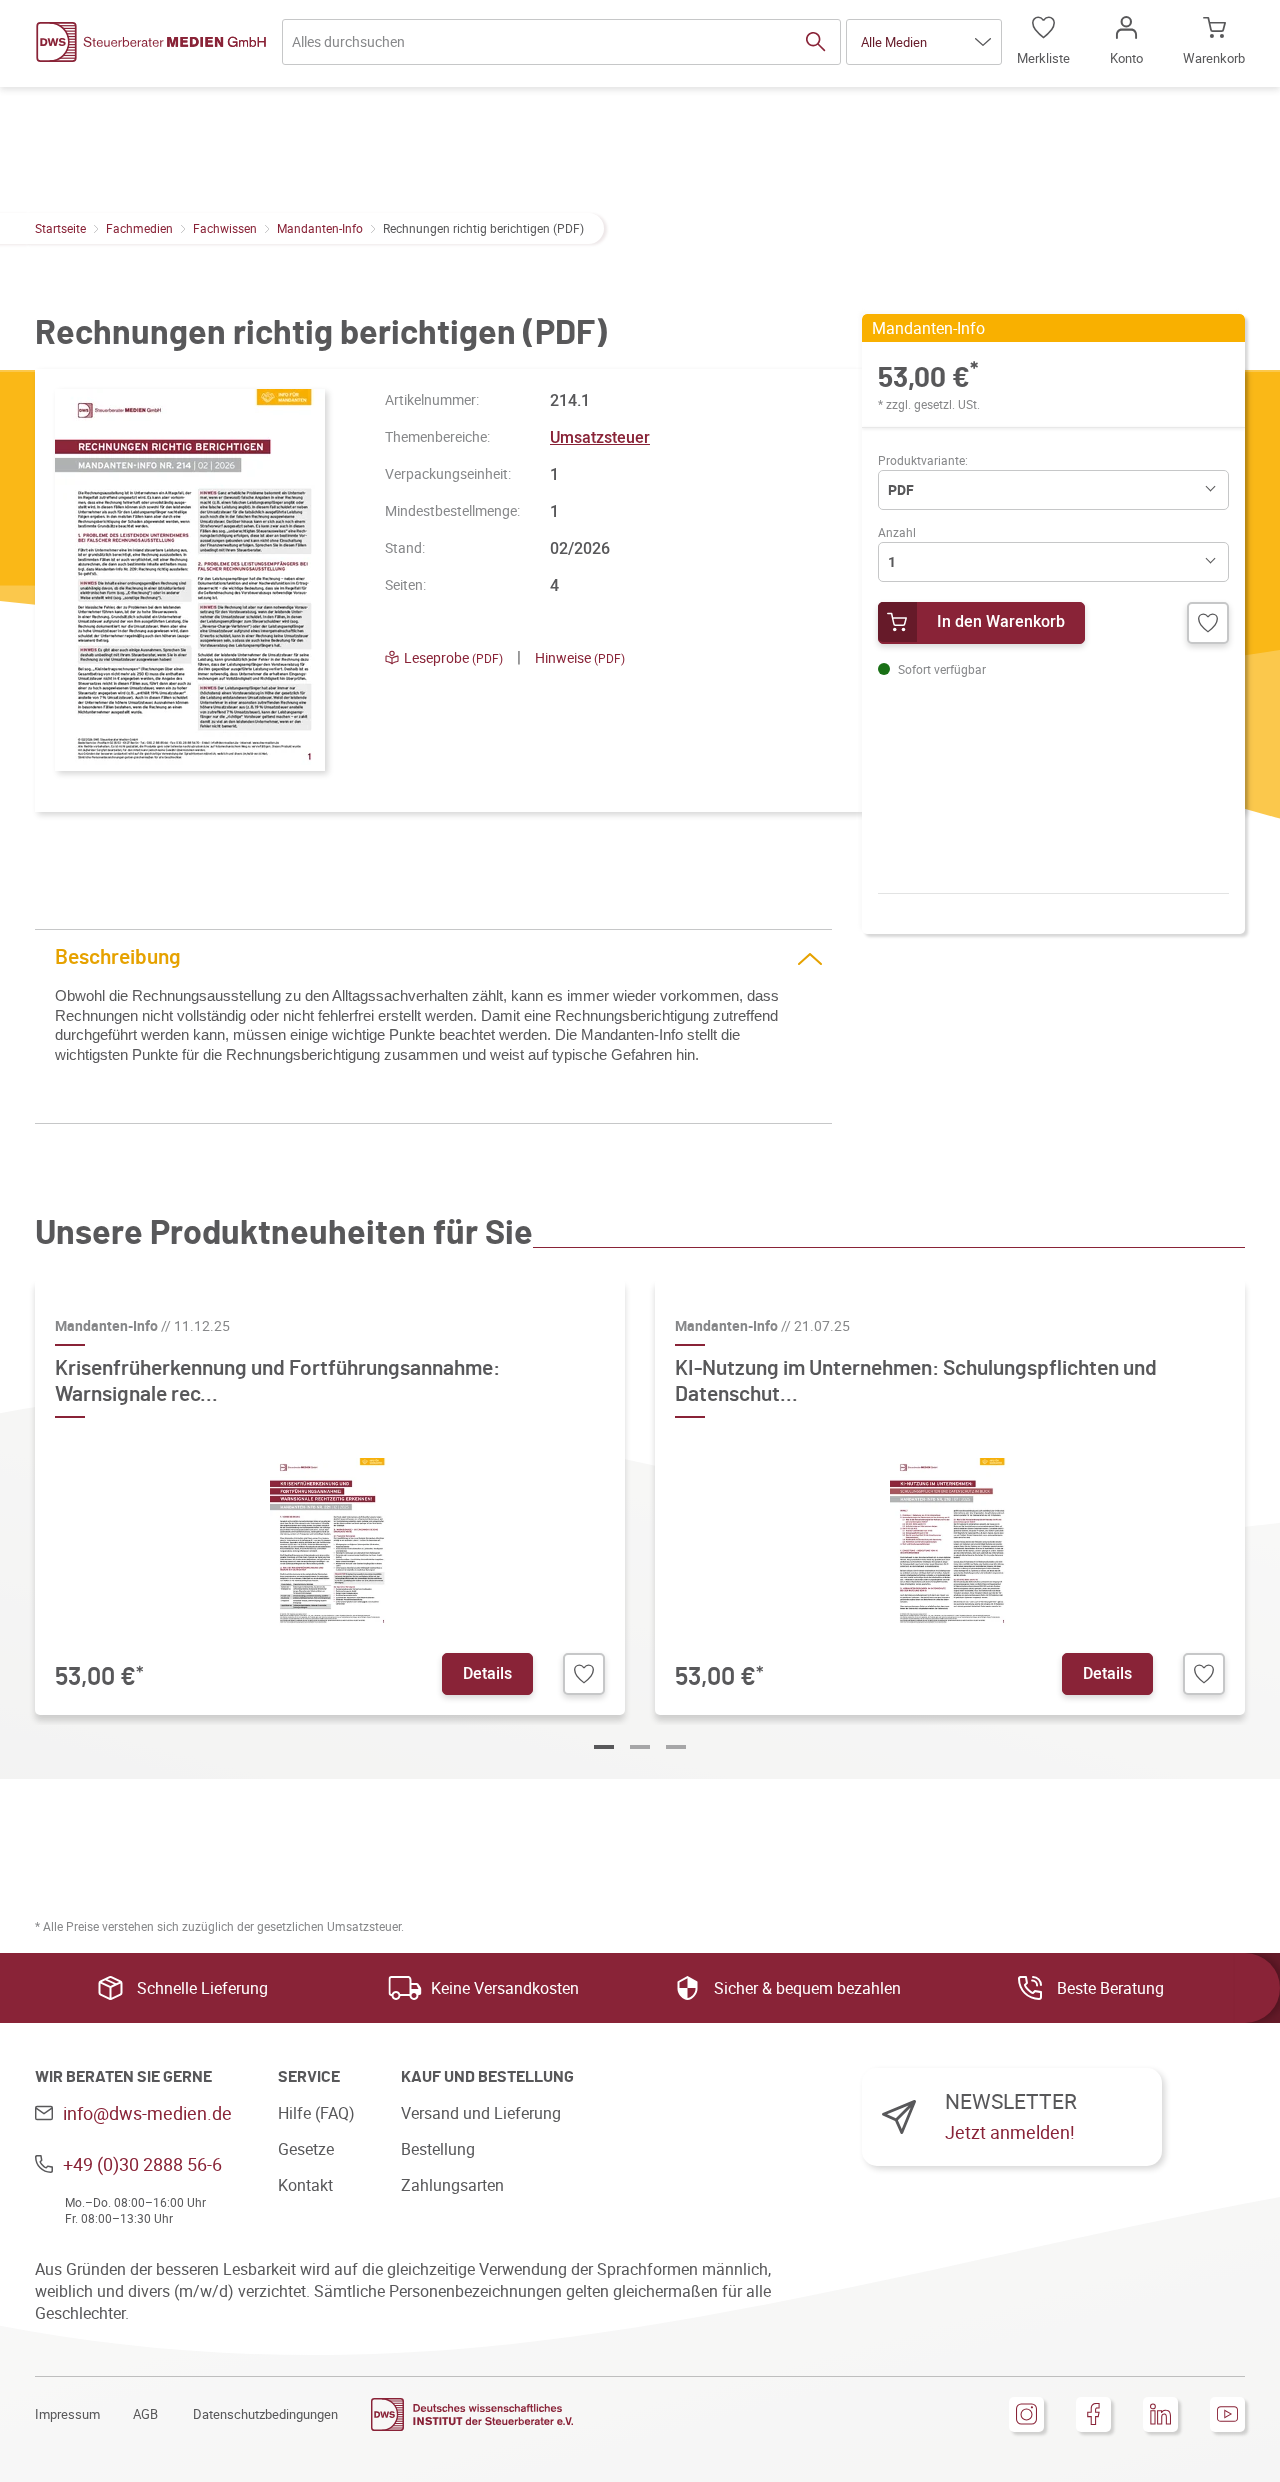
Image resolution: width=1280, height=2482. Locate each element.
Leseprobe (453, 657)
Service (309, 2077)
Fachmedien (139, 228)
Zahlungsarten (452, 2185)
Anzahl (897, 532)
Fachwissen (225, 228)
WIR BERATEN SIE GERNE (123, 2077)
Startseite (60, 228)
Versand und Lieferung (481, 2113)
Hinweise (580, 657)
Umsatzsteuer (600, 437)
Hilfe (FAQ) (316, 2113)
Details (487, 1673)
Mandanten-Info (320, 228)
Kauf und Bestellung (487, 2077)
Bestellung (438, 2149)
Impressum (67, 2414)
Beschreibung (118, 957)
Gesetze (306, 2149)
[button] (924, 42)
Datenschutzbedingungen (265, 2414)
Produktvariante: (923, 460)
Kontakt (305, 2185)
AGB (145, 2414)
